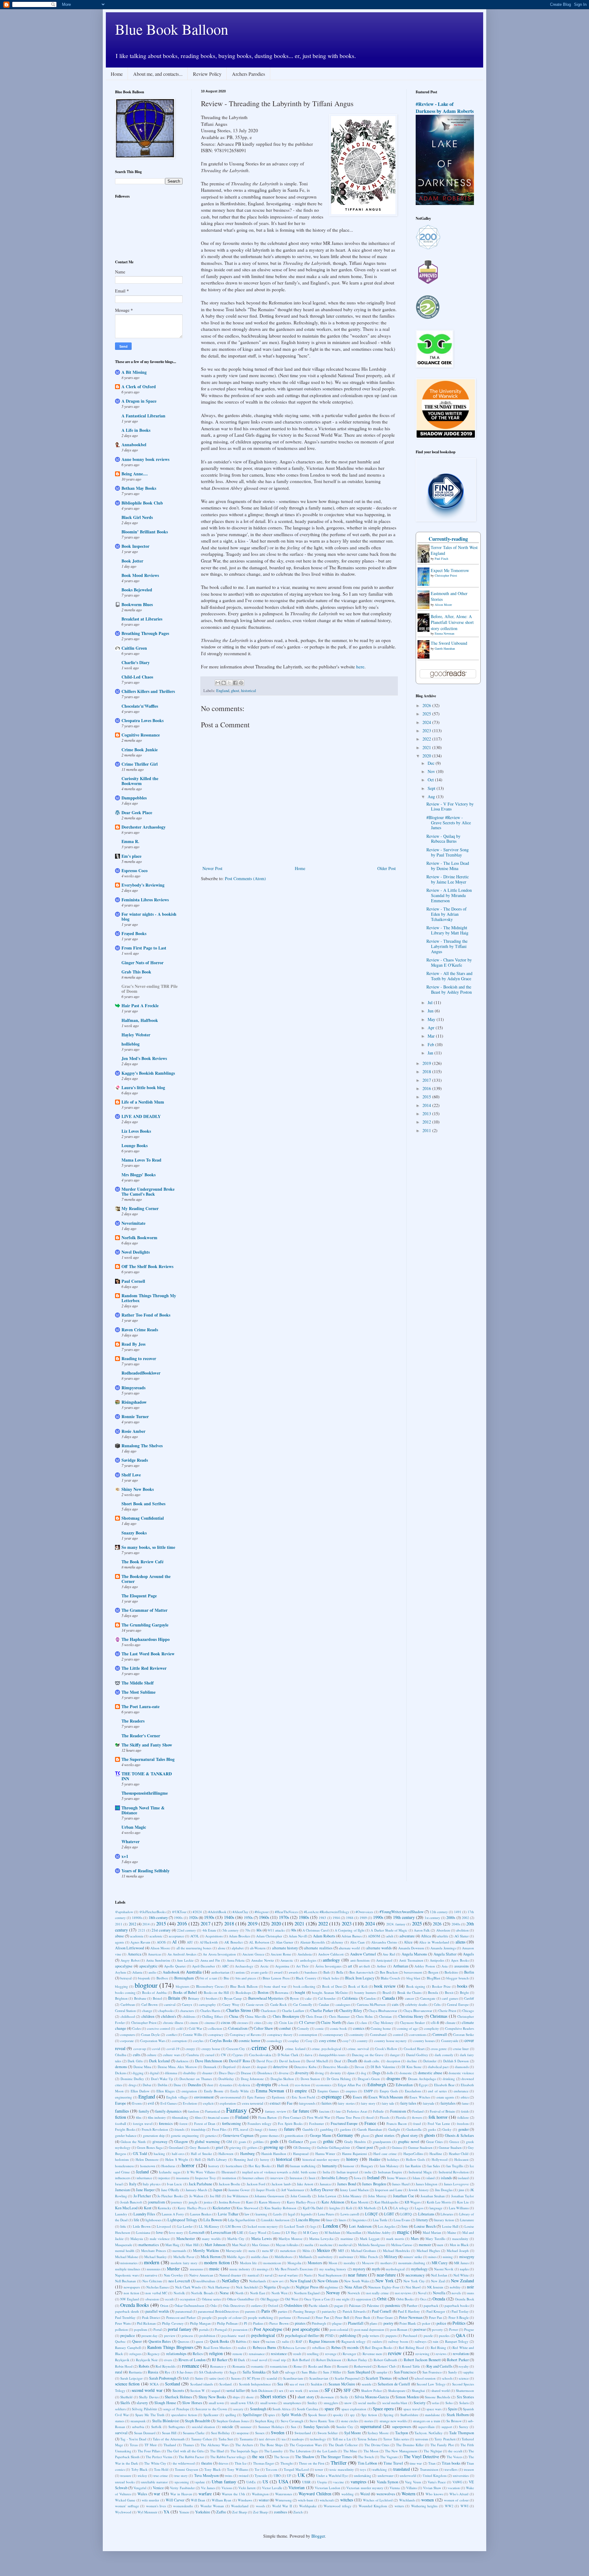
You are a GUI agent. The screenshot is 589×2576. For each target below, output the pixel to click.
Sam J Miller (332, 2372)
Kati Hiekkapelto (387, 2202)
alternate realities (318, 1948)
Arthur (381, 1966)
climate (450, 2023)
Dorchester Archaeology (144, 827)
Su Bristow (454, 2421)
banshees (311, 1972)
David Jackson (290, 2061)
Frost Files (219, 2129)
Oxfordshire (293, 2305)
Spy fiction (369, 2415)
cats (395, 2004)
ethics (465, 2097)
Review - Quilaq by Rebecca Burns (443, 839)
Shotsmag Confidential (143, 1518)
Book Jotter (132, 561)
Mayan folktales (287, 2245)
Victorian (296, 2487)
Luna (276, 2232)
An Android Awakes (182, 1954)
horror (188, 2165)
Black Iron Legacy (360, 1978)
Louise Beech (425, 2226)
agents (119, 1942)
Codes (137, 2028)
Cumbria (193, 2055)
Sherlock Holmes (178, 2397)
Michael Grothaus (364, 2251)
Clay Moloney (383, 2023)
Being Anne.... (135, 474)
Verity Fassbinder (182, 2488)
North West (279, 2293)
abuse (119, 1936)
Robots (144, 2366)
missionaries (129, 2263)
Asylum (121, 1972)
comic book (339, 2028)
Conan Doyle (150, 2034)
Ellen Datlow (140, 2091)
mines (432, 2257)
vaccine (339, 2482)
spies (271, 2415)
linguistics (360, 2220)
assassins (462, 1966)
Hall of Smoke (201, 2154)
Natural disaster (230, 2275)
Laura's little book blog (143, 1087)
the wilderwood (184, 2463)
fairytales (448, 2103)
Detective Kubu (305, 2067)
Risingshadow (134, 1402)
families (122, 2111)
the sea (258, 2456)
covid (156, 2049)
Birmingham (184, 1978)
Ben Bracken (389, 1972)
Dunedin (194, 2085)
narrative (151, 2275)
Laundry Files (144, 2214)
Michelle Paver (184, 2257)
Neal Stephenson (330, 2275)
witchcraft (327, 2500)
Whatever (131, 1841)
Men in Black (459, 2245)
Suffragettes (177, 2427)
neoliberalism (206, 2281)
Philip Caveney (173, 2323)
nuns (471, 2293)
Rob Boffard (301, 2360)
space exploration (354, 2409)
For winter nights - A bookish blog (149, 917)
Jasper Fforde (266, 2190)
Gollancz (296, 2142)
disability (190, 2073)
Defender (430, 2061)
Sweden (278, 2433)
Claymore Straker (412, 2023)
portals (204, 2329)
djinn (351, 2073)
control (398, 2034)
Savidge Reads (135, 1460)
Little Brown (142, 2226)
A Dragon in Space (139, 401)
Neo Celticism (152, 2281)
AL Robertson (259, 1942)
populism (141, 2329)
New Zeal (438, 2281)
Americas (154, 1954)
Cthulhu (121, 2055)
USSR (306, 2482)
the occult (455, 2451)
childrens (189, 2016)
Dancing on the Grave (368, 2055)
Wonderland (240, 2506)
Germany (345, 2135)
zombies (281, 2512)
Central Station (125, 2011)
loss (405, 2226)
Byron (294, 1998)
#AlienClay (241, 1912)
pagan (339, 2305)
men (440, 2245)
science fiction (127, 2384)
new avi (278, 2281)
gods (274, 2141)
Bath (327, 1972)
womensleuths (183, 2506)
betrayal (126, 1978)
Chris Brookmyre (286, 2016)
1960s (264, 1917)
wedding (348, 2494)
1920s (193, 1918)
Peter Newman (411, 2317)
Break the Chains (409, 1992)
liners (343, 2220)
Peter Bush (363, 2317)
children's (169, 2016)
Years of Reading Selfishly (146, 1871)
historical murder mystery (321, 2159)
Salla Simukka (254, 2372)
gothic (328, 2141)
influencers (123, 2178)
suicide (227, 2427)
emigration (189, 2091)
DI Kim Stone (412, 2067)
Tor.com (271, 2469)
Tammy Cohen (202, 2439)
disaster (207, 2073)
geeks (432, 2129)
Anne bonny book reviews (145, 459)
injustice (164, 2178)
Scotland (173, 2384)
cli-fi (435, 2023)
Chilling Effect (212, 2016)
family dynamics (168, 2111)
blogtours (183, 1986)
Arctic (264, 1966)
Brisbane (140, 1998)
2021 (427, 747)
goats (242, 2142)
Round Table (411, 2366)
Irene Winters (397, 2178)
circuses (242, 2023)
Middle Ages (236, 2257)
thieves (223, 2463)
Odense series (211, 2299)
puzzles (444, 2336)
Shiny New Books (138, 1489)
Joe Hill (215, 2196)
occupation (188, 2299)
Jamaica (325, 2184)
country (362, 2041)
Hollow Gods (415, 2159)
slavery (142, 2403)
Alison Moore (443, 605)
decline (412, 2061)
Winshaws (245, 2500)
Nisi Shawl (413, 2287)
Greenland (176, 2147)
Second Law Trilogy (431, 2384)
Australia (194, 1972)
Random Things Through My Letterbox (149, 1298)
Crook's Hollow (386, 2049)
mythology (419, 2269)
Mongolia (294, 2263)
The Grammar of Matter (144, 1610)
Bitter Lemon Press (276, 1978)
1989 (363, 1918)
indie (368, 2172)
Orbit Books (405, 2299)
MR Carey (440, 2263)
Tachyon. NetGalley (429, 2433)
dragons (393, 2078)
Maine (452, 2232)
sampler (382, 2372)
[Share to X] (229, 683)
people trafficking (260, 2317)
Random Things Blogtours (170, 2347)
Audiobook (171, 1972)
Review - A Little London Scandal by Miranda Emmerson (449, 895)
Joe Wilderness (238, 2196)
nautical (253, 2275)
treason (469, 2469)
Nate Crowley (173, 2275)
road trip (279, 2360)
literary (422, 2220)
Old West (291, 2299)
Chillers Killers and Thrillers (148, 691)
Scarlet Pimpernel (347, 2378)
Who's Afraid (459, 2494)
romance (191, 2366)
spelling (231, 2415)
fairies (327, 2103)
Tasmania (246, 2439)
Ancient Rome (281, 1954)
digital (154, 2073)
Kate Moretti (360, 2202)
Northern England (307, 2293)
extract (275, 2103)
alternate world (349, 1948)
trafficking (380, 2469)
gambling (327, 2129)
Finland (242, 2117)
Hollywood (440, 2159)
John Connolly (301, 2196)
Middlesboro (284, 2257)
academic (156, 1936)
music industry (240, 2269)
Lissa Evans (402, 2220)
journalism (157, 2202)
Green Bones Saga (150, 2147)
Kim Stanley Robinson (280, 2208)
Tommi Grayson (186, 2469)
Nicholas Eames (158, 2287)
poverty (437, 2329)
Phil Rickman (146, 2323)
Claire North (331, 2023)
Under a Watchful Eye (332, 2475)
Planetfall (356, 2323)
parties (283, 2311)
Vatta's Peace (437, 2482)
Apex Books (460, 1960)
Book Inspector (135, 546)
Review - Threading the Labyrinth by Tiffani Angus (447, 946)
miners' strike (413, 2257)
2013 (427, 1114)
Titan (432, 2463)
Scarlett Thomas (379, 2378)
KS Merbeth (367, 2208)
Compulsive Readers (460, 2028)
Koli (349, 2208)
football (121, 2123)
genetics (211, 2135)
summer (246, 2427)
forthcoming (231, 2123)
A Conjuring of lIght (350, 1930)
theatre (207, 2463)
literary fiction (444, 2220)
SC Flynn (254, 2378)
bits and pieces (246, 1978)
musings (263, 2269)
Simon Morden (407, 2397)
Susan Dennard (145, 2433)
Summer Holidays (271, 2427)
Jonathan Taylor (463, 2196)
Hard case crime (385, 2154)
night (286, 2287)
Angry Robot (130, 1960)
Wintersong (283, 2500)
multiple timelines (128, 2269)
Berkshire (451, 1972)
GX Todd (140, 2154)
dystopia (264, 2085)
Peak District (151, 2317)
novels (456, 2293)
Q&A (461, 2335)
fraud (417, 2123)
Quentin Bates (160, 2341)
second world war (147, 2390)
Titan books (451, 2463)
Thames (188, 2445)
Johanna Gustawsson (269, 2196)
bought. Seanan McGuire (330, 1992)
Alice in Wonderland (434, 1942)
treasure (126, 2475)
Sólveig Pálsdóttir (144, 2409)
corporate (127, 2041)
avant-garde (259, 1972)
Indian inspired (347, 2172)
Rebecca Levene (294, 2348)
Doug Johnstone (252, 2079)
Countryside (450, 2041)
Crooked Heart (414, 2049)
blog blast (413, 1978)
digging (138, 2073)
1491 (458, 1912)
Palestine (373, 2305)
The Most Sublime (139, 1692)
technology (318, 2439)
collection (215, 2028)
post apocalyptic (306, 2329)
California (350, 1998)
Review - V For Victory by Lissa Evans (450, 806)
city (270, 2023)
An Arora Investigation (219, 1954)
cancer (410, 1998)
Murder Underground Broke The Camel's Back (148, 1191)
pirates (300, 2323)
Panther (412, 2305)
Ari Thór (302, 1966)
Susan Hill (169, 2433)
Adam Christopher (269, 1936)
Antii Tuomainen (411, 1960)
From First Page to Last (144, 948)
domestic (406, 2073)
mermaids (179, 2251)
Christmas (439, 2016)
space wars (434, 2409)
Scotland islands (202, 2384)
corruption (179, 2041)
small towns (268, 2403)
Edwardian (404, 2085)
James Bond (346, 2184)
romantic (258, 2366)
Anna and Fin (210, 1960)
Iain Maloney (389, 2166)
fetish (465, 2111)
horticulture (234, 2166)
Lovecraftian (221, 2232)
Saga (233, 2372)
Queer (137, 2341)
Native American (201, 2275)
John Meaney (352, 2196)
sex (281, 2390)
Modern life (248, 2263)
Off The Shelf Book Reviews (147, 1266)
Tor (257, 2469)
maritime (347, 2239)
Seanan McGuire (342, 2384)
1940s (229, 1917)
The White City (155, 2463)
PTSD (329, 2336)
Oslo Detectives (234, 2305)
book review (385, 1986)
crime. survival (358, 2049)
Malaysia (137, 2239)
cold (179, 2028)
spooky (338, 2415)
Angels (468, 1954)
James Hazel (401, 2184)
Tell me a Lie (342, 2439)
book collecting (304, 1986)
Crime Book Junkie (140, 750)
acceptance (176, 1936)
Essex (357, 2097)
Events (137, 2103)
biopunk (144, 1978)
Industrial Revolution (454, 2172)
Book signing (416, 1986)
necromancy (415, 2275)
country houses (424, 2041)
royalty (464, 2366)
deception (393, 2061)
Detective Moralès (335, 2067)
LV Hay (291, 2232)
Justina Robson (229, 2202)
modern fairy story (184, 2263)
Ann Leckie (185, 1960)
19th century (404, 1917)
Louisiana (143, 2232)
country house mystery (391, 2041)
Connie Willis (192, 2034)
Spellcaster (211, 2415)
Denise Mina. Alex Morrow (177, 2067)
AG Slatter (462, 1936)
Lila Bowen (213, 2220)
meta (252, 2251)
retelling (313, 2354)
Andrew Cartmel (363, 1954)
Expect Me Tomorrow (450, 570)
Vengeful (140, 2488)
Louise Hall (450, 2226)
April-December (204, 1966)
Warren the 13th (233, 2494)
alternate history (285, 1948)
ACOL (195, 1936)
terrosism (422, 2439)
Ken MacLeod (126, 2208)
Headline (436, 2154)
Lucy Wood (258, 2232)
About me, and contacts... (158, 74)
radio (286, 2341)
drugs (133, 2085)
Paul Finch (441, 559)
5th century (231, 1930)
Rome (298, 2366)
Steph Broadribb (198, 2421)
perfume (285, 2317)
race (256, 2341)
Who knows (434, 2494)
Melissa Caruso (402, 2245)
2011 (427, 1130)
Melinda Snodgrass (371, 2245)
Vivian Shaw (432, 2488)
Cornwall (440, 2034)
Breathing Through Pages (145, 633)
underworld (408, 2475)
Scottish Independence (255, 2384)
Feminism (398, 2111)
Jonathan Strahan (433, 2196)
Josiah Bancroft (131, 2202)
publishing (348, 2336)
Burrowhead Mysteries (266, 1998)
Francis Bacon (397, 2123)
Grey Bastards (199, 2147)
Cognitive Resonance (141, 735)
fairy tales (408, 2103)
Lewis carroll (350, 2214)
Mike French (369, 2257)
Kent (148, 2208)
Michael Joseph (458, 2251)
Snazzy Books (134, 1533)
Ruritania (135, 2372)
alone (222, 1948)
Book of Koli (358, 1986)
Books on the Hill (216, 1992)
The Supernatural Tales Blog (148, 1759)
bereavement (413, 1972)
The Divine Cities (377, 2445)
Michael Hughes (428, 2251)
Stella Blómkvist (166, 2421)
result (297, 2354)
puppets (391, 2336)
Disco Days (227, 2073)
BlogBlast (433, 1978)
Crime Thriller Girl (140, 764)
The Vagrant (389, 2457)
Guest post (365, 2147)
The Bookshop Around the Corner (146, 1579)
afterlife (443, 1936)
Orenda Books (135, 2305)
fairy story (368, 2103)
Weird (365, 2494)
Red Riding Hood (411, 2348)
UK (301, 2475)
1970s (284, 1917)
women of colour (456, 2500)
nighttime (331, 2287)
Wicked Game (125, 2500)
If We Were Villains (201, 2172)
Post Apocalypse (268, 2329)
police (441, 2323)
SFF (347, 2390)
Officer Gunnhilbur (241, 2299)
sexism (314, 2390)
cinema (210, 2023)
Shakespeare (397, 2390)
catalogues (343, 2004)
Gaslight (394, 2129)
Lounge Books (135, 1145)
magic (403, 2232)
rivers (168, 2360)
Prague (469, 2329)
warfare (205, 2494)
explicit (208, 2103)
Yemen (184, 2512)
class (364, 2023)
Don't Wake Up (162, 2079)
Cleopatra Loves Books (142, 720)
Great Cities (434, 2142)
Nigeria (270, 2287)
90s (294, 1930)
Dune (177, 2085)
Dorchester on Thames (196, 2079)
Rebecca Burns (265, 2348)
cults (137, 2055)
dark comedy (444, 2055)
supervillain (426, 2427)
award (278, 1972)
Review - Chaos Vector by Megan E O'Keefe (449, 962)
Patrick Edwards (354, 2311)
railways (421, 2341)
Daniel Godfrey (417, 2055)
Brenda (433, 1992)
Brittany (194, 1998)
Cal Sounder (327, 1998)
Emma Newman (445, 633)
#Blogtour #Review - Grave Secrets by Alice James (449, 823)
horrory (214, 2166)
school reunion (425, 2378)
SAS (186, 2378)
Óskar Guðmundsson (189, 2305)
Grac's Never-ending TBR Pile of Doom (150, 989)
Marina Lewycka (321, 2239)
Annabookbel (134, 445)
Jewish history (419, 2190)
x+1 (125, 1856)
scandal (272, 2378)
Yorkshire (203, 2512)
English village (177, 2097)
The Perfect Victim (159, 2457)
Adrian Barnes (352, 1936)
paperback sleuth (127, 2311)
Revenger (349, 2354)
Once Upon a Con (317, 2299)
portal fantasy (180, 2329)
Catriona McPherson (371, 2004)
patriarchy (329, 2311)
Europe (121, 2103)
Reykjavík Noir (147, 2360)
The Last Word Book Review (148, 1654)
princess (187, 2336)
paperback (431, 2305)
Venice (158, 2488)
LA (385, 2208)
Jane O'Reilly (170, 2190)
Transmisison (429, 2469)
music (214, 2269)
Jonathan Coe (403, 2196)
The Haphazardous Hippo (146, 1639)
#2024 (197, 1912)
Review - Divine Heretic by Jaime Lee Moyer (448, 879)
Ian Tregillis (455, 2166)
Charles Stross (239, 2010)
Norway (333, 2293)
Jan (431, 1053)
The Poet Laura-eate (141, 1706)
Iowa (358, 2178)
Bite (226, 1978)
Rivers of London (192, 2360)
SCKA (154, 2384)
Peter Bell (342, 2317)
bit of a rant (209, 1978)
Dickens (121, 2073)
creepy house (211, 2049)
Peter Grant (385, 2317)
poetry (388, 2323)
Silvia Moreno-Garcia (372, 2397)
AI (174, 1942)
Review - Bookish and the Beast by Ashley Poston (449, 989)
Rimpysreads (133, 1388)
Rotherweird (363, 2366)
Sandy (453, 2372)
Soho (449, 2403)
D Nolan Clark (288, 2055)
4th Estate (209, 1930)
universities (461, 2475)
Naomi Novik (444, 2269)
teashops (298, 2439)
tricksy (142, 2475)
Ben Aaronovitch (362, 1972)
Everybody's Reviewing (143, 885)
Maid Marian (432, 2232)
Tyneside (261, 2475)
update (200, 2482)
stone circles (349, 2421)
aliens (460, 1942)
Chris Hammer (339, 2016)
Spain (452, 2409)
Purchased (410, 2336)
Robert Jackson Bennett (422, 2360)
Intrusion (296, 2178)
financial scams (218, 2117)
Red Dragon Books (379, 2348)
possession (240, 2329)
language (436, 2208)
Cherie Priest (447, 2011)
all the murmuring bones (194, 1948)
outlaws (256, 2305)
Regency (154, 2354)
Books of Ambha (154, 1992)
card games (450, 1998)
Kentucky (165, 2208)
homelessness (124, 2166)
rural (119, 2372)
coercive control (158, 2028)
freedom (463, 2123)
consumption (308, 2034)
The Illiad (217, 2451)
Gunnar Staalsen (450, 2147)
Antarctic (287, 1960)
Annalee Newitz (263, 1960)
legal (291, 2214)
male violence (160, 2239)
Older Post (387, 868)
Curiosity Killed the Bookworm (140, 781)
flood (370, 2117)
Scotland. (226, 2384)
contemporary (333, 2034)
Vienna (395, 2488)
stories (369, 2421)
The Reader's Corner (141, 1736)
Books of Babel (185, 1992)
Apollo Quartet (175, 1966)
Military (391, 2257)
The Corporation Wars (306, 2445)
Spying (389, 2415)
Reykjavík (122, 2360)
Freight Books (125, 2129)
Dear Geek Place (137, 812)
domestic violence (461, 2073)
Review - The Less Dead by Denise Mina (448, 866)
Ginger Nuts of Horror (142, 963)
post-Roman (399, 2329)
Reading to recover (139, 1358)
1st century (432, 1918)
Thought (287, 2463)
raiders (377, 2341)
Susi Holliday (221, 2433)
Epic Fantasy (256, 2097)
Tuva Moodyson (206, 2475)
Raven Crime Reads (140, 1330)
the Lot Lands (327, 2451)
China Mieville (256, 2016)
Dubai (147, 2085)
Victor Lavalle (272, 2488)
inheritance (144, 2178)
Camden (370, 1998)
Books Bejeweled (137, 590)
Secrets (178, 2390)
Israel (119, 2184)
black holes (331, 1978)
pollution (121, 2329)
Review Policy (207, 74)
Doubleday (226, 2079)
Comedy (303, 2028)
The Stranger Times (336, 2457)
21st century (161, 1930)
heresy (265, 2159)
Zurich (298, 2512)
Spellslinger (252, 2415)
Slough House (165, 2403)
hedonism (122, 2159)
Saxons (236, 2378)
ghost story (409, 2135)
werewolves (386, 2494)
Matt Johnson (215, 2245)
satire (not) (217, 2378)
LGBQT (371, 2214)
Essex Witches (420, 2097)
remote (237, 2354)
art (350, 1966)
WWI (464, 2506)
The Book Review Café (142, 1562)
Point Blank (408, 2323)
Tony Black (212, 2469)
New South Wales (357, 2281)
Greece (454, 2142)
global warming (207, 2142)
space (329, 2409)
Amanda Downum (411, 1948)
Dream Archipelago (422, 2079)
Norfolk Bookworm (139, 1238)
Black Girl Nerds (137, 517)
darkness (182, 2061)
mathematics (149, 2245)
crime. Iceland (295, 2049)
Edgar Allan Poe (350, 2085)
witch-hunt (306, 2500)
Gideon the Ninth (133, 2142)
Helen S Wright (177, 2159)
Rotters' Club (387, 2366)
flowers (417, 2117)
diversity (302, 2073)
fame (465, 2103)
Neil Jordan (439, 2275)
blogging (121, 1986)
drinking (449, 2079)
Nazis (308, 2275)
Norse (224, 2293)
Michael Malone (127, 2257)
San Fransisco (432, 2372)
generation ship (154, 2135)
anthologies (308, 1960)
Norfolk (179, 2293)
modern (152, 2262)
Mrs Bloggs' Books (139, 1175)
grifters (252, 2147)
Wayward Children (315, 2494)
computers (128, 2034)
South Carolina (308, 2409)
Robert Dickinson (329, 2360)
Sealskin (317, 2384)
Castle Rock (279, 2004)
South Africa (281, 2409)
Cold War (195, 2028)
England (223, 691)
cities (258, 2023)
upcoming (182, 2482)
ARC (225, 1966)
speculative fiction (184, 2415)
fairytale (429, 2103)
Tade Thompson (462, 2433)
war (157, 2494)
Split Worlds (292, 2415)
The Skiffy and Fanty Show (147, 1745)
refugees (135, 2354)
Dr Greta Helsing (339, 2079)
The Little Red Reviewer (144, 1668)
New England (300, 2281)
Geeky (447, 2129)
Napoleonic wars (127, 2275)
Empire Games (328, 2091)
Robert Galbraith (385, 2360)
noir (470, 2287)
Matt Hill (192, 2245)
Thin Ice (241, 2463)
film (139, 2117)
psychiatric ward (233, 2336)
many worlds (211, 2239)
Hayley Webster (136, 1035)
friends (179, 2129)
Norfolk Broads (202, 2293)
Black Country (306, 1978)
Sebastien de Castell (394, 2384)
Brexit (449, 1992)
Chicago (468, 2011)
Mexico (323, 2250)
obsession (152, 2299)
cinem (194, 2023)
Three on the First (312, 2463)
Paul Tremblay (125, 2317)
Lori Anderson (360, 2226)
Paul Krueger (436, 2311)
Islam (416, 2178)
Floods (385, 2117)
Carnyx (187, 2004)
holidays (393, 2159)
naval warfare (288, 2275)
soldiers (120, 2409)
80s (259, 1930)
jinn (461, 2190)
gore (313, 2142)
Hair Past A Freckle (140, 1006)
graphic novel (409, 2142)
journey (177, 2202)
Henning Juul (243, 2159)
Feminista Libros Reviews (145, 900)
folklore (463, 2117)
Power (454, 2329)
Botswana (282, 1992)
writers (399, 2506)
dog (364, 2073)
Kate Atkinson (333, 2202)
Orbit (382, 2299)
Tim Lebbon (367, 2463)
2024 (427, 722)
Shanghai (418, 2390)
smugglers (331, 2403)
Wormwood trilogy (338, 2506)
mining (448, 2257)
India (326, 2172)
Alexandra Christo (384, 1942)
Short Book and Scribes (143, 1504)
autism (240, 1972)
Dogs (376, 2073)
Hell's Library (217, 2159)
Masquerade (124, 2245)
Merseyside (234, 2251)
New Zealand (462, 2281)
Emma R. (130, 841)
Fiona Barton (268, 2117)
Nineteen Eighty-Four (384, 2287)
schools (447, 2378)
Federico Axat (357, 2111)
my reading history (333, 2269)
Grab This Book (136, 972)
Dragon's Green (369, 2079)
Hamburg (247, 2154)
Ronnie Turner (135, 1416)
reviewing (422, 2354)
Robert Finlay (357, 2360)
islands (446, 2178)
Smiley (312, 2403)
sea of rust (297, 2384)
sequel (216, 2390)
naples (464, 2269)
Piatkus (258, 2323)
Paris (266, 2311)
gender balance (126, 2135)
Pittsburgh (319, 2323)
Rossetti (343, 2366)
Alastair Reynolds (313, 1942)
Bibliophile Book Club (142, 503)
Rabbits (241, 2341)
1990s (378, 1917)
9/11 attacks (276, 1930)
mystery (359, 2269)
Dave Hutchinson (209, 2061)
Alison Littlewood (129, 1948)
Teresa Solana (367, 2439)
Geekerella (414, 2129)
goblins (258, 2142)
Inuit (312, 2178)
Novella (439, 2293)
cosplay (294, 2041)
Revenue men (372, 2354)
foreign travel (143, 2123)
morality (350, 2263)
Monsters (315, 2263)
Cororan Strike (464, 2034)
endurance (461, 2091)
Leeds (277, 2214)
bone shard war (275, 1986)
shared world (441, 2390)
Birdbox (162, 1978)
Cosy (309, 2041)
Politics (459, 2323)
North (239, 2293)
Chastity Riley (351, 2011)
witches (347, 2500)
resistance (279, 2354)
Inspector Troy (206, 2178)
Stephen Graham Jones (233, 2421)
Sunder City (345, 2427)
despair (262, 2067)
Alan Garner (285, 1942)
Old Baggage (270, 2299)
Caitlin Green (134, 648)
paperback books (457, 2305)
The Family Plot (442, 2445)
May (432, 1019)
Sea (280, 2384)
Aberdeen (443, 1930)
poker (426, 2323)
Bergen (433, 1972)
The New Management (401, 2451)
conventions (418, 2034)
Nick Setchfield (247, 2287)
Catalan (324, 2004)
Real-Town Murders (218, 2348)
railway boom (398, 2341)
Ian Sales (434, 2166)
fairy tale (388, 2103)
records (353, 2348)
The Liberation (300, 2451)
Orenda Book (464, 2299)
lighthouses (153, 2220)
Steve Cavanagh (292, 2421)
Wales (142, 2494)
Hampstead (301, 2154)
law (247, 2214)
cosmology (274, 2041)
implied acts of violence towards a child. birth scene (279, 2172)
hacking (159, 2154)
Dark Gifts (135, 2061)
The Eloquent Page (139, 1596)
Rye (167, 2372)
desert (246, 2067)
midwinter (346, 2257)
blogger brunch (457, 1978)
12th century (439, 1912)
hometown (148, 2166)
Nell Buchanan (125, 2281)
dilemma (171, 2073)
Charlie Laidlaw (293, 2011)
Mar (432, 1036)
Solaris (464, 2403)
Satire (199, 2378)
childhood (128, 2016)
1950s (248, 1918)
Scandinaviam (293, 2378)
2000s (451, 1918)
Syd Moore (353, 2433)
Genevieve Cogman (238, 2135)
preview (170, 2336)
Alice (408, 1942)
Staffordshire (409, 2415)
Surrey (464, 2427)
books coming (125, 1992)
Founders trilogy (260, 2123)
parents (250, 2311)
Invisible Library (335, 2178)
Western (408, 2494)
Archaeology (244, 1966)
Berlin (469, 1972)
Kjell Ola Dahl (313, 2208)
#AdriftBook (217, 1912)
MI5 (341, 2251)
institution (229, 2178)
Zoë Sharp (240, 2512)
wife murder (150, 2500)
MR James (461, 2263)
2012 (427, 1122)
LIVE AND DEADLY (141, 1116)
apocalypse (124, 1966)
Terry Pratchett (445, 2439)
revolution (461, 2354)
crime (259, 2047)
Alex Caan (358, 1942)
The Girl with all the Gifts (185, 2451)
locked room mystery (263, 2226)
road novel (259, 2360)
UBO (277, 2475)
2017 (427, 1080)
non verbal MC (156, 2293)
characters (187, 2011)
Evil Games (169, 2103)
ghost (235, 691)
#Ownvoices (364, 1912)
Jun (431, 1011)
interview (277, 2178)
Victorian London (327, 2488)
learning (261, 2214)
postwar (420, 2329)
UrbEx (251, 2482)
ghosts (430, 2135)
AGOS (161, 1942)
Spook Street (317, 2415)
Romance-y (218, 2366)
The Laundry (273, 2451)
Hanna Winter (325, 2154)
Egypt (423, 2085)
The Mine (350, 2451)
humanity (329, 2166)
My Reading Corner (140, 1208)
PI (245, 2323)
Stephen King (265, 2421)
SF (327, 2390)
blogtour (146, 1985)
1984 (336, 1918)
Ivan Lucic (175, 2184)
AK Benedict (233, 1942)
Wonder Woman (212, 2506)
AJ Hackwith (209, 1942)
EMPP (368, 2091)
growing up (273, 2147)
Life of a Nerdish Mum (143, 1102)
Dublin (163, 2085)
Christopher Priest (446, 575)
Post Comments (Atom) (245, 878)
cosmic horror (249, 2041)
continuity (357, 2034)
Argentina (282, 1966)
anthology (331, 1960)
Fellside (378, 2111)
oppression (364, 2299)
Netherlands (258, 2281)
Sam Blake (309, 2372)
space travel (412, 2409)
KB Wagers (413, 2202)
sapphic (469, 2372)
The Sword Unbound (449, 643)
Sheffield (126, 2397)
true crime (161, 2475)
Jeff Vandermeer (293, 2190)
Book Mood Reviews (140, 575)
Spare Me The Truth (150, 2415)
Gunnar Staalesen (420, 2147)
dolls (390, 2073)
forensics (166, 2123)
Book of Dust (332, 1986)
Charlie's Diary (136, 662)
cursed (210, 2055)
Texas (134, 2445)
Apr (432, 1028)
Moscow (368, 2263)
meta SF (268, 2251)
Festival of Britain (442, 2111)
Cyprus (238, 2055)
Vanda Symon (388, 2482)
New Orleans (328, 2281)
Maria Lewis (262, 2239)
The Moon (371, 2451)
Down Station (310, 2079)
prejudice (128, 2336)
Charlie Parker (322, 2011)
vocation (454, 2488)
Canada (389, 1998)
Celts (437, 2004)
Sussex (260, 2433)
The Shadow (305, 2457)
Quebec (120, 2341)
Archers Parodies (248, 74)
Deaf (338, 2061)
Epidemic (279, 2097)
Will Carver (175, 2500)
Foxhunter (317, 2123)
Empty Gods (389, 2091)
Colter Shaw (263, 2028)
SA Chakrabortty (211, 2372)
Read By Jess (133, 1344)
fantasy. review (276, 2111)
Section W (198, 2390)
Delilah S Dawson (456, 2061)
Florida (401, 2117)
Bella (340, 1972)
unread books (125, 2482)
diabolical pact (438, 2067)
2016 (427, 1088)
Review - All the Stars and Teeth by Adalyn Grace (449, 976)
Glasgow (181, 2142)
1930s (209, 1917)
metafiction (288, 2251)
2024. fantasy (396, 1924)
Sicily (344, 2397)
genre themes (269, 2135)
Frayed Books (134, 933)
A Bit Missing (134, 372)
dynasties (226, 2085)
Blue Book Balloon (172, 29)
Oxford (273, 2305)
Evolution (190, 2103)
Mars (415, 2239)
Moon (333, 2263)
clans (350, 2023)
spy (352, 2415)
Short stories (273, 2396)
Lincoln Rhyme (308, 2220)
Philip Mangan (200, 2323)
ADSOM (374, 1936)
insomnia (183, 2178)
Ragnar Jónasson (322, 2341)
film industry (157, 2117)
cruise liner (461, 2049)
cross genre (439, 2049)
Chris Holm (364, 2016)
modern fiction (217, 2263)
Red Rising (439, 2348)
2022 (427, 739)
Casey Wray (231, 2004)
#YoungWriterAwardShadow (402, 1912)
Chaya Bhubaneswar (383, 2011)
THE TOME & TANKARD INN (147, 1776)
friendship (198, 2129)
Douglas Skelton (282, 2079)
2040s (456, 1924)
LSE (240, 2232)
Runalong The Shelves (142, 1446)
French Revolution (155, 2129)
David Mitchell (317, 2061)
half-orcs (178, 2154)
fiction (121, 2117)
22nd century (187, 1930)
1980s (304, 1917)
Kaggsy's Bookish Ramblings (148, 1073)
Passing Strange (304, 2311)
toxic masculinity (342, 2469)
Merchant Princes (154, 2251)
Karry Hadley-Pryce (301, 2202)
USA (283, 2481)
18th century (158, 1918)
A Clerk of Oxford (139, 387)
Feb (431, 1044)
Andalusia (305, 1954)
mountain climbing (412, 2263)
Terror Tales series (396, 2439)
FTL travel (241, 2129)
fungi (258, 2129)
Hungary (367, 2166)
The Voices (454, 2457)
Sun (294, 2427)
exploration (228, 2103)
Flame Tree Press (348, 2117)
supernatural (371, 2426)
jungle (193, 2202)
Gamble (308, 2129)
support (447, 2427)
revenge (331, 2354)
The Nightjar (433, 2451)
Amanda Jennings (443, 1948)
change (147, 2011)
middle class (260, 2257)
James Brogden (374, 2184)
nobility (455, 2287)
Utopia (322, 2482)
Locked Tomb (294, 2226)
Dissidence (265, 2073)
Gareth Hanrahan (445, 648)
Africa (426, 1936)
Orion (164, 2305)
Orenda (439, 2299)
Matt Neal (239, 2245)
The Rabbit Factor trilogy (228, 2457)
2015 (427, 1097)
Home (117, 74)
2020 (427, 756)
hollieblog (131, 1044)
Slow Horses (192, 2403)
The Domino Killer (410, 2445)
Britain (174, 1998)
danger (395, 2055)
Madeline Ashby (379, 2232)
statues (120, 2421)
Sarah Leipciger (131, 2378)
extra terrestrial (253, 2103)
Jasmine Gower (239, 2190)
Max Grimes (261, 2245)
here (360, 667)
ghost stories (385, 2135)
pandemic (393, 2305)
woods (260, 2506)
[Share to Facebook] (235, 683)
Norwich (354, 2293)
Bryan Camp (233, 1998)
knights (335, 2208)
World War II (282, 2506)
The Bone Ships (271, 2445)
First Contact (292, 2117)
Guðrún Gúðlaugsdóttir (333, 2147)
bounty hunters (365, 1992)
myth (376, 2269)
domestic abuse (430, 2073)
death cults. (372, 2061)
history (352, 2159)
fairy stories (346, 2103)
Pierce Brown (279, 2323)
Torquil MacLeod (296, 2469)
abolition (462, 1930)
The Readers (133, 1721)
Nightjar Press (307, 2287)
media (309, 2245)
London (330, 2226)
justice (208, 2202)
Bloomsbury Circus (210, 1986)
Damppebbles (134, 798)
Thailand (170, 2445)
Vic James (208, 2488)
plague (337, 2323)
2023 (427, 731)
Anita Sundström (158, 1960)
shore (250, 2397)
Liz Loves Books (136, 1131)
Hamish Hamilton (274, 2154)
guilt (382, 2147)
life (137, 2220)
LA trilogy (401, 2208)
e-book (284, 2085)
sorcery (238, 2409)
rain (436, 2341)
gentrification (294, 2135)
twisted (244, 2475)
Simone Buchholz (437, 2397)
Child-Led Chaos (137, 677)
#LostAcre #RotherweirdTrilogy (327, 1912)
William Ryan (221, 2500)
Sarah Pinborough (163, 2378)
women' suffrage (127, 2506)
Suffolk (156, 2427)
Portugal (221, 2329)
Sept (432, 788)
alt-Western (258, 1948)
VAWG (457, 2482)
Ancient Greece (253, 1954)
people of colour (230, 2317)
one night (343, 2299)
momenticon (272, 2263)
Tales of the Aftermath (169, 2439)
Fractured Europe (344, 2123)
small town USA (242, 2403)
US (265, 2482)
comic (320, 2028)
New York (384, 2281)
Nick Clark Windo (188, 2287)
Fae (290, 2103)
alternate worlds (379, 1948)
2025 (427, 714)
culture (152, 2055)
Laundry (121, 2214)
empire (301, 2091)
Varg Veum (413, 2482)
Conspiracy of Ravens (245, 2034)
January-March (196, 2190)
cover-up (140, 2049)
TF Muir (151, 2445)
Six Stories (465, 2397)
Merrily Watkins (206, 2251)
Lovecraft (197, 2232)
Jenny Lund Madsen (354, 2190)
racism (271, 2341)
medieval (345, 2245)
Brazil (387, 1992)
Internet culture (253, 2178)
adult (390, 1936)
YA (166, 2512)
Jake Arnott (305, 2184)
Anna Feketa (236, 1960)
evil (151, 2103)
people (207, 2317)
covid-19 (173, 2049)
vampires (358, 2482)
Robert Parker (458, 2360)
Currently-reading (448, 539)
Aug (432, 797)
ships (236, 2397)
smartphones (292, 2403)
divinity (336, 2073)
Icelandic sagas (169, 2172)
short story (306, 2397)
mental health (125, 2251)
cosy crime (328, 2041)
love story (176, 2232)
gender (464, 2129)
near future (357, 2275)
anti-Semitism (360, 1960)
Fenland (418, 2111)
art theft (365, 1966)
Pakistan (355, 2305)
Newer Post (212, 868)
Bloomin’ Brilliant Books (145, 532)
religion (216, 2353)
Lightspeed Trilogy (182, 2220)
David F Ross (239, 2061)
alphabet (238, 1948)
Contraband (378, 2034)
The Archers (244, 2445)
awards (294, 1972)
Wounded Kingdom (373, 2506)
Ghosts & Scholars (459, 2135)
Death (352, 2061)
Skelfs (125, 2403)
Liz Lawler (185, 2226)
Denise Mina (142, 2067)
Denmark (210, 2067)
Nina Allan (353, 2287)
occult (169, 2299)
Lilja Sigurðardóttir (242, 2220)
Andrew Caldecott (331, 1954)
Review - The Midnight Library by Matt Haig (447, 930)
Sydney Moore (378, 2433)
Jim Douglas (444, 2190)
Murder (173, 2269)
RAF (299, 2341)
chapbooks (166, 2011)
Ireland (373, 2178)
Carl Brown (150, 2004)
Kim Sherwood (247, 2208)
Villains (412, 2488)
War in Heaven (181, 2494)
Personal (304, 2317)
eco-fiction (303, 2085)
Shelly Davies (149, 2397)
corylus (198, 2041)
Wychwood (123, 2512)
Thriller (339, 2463)
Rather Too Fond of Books (146, 1315)
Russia (153, 2372)
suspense (243, 2433)
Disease (246, 2073)
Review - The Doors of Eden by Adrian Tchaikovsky (447, 914)
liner (329, 2220)
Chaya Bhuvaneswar (418, 2011)
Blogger (318, 2536)
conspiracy (216, 2034)
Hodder (375, 2159)
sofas (435, 2403)
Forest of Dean (205, 2123)
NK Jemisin (435, 2287)
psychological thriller (302, 2336)
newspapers (132, 2287)
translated (402, 2469)
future (289, 2129)
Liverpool (164, 2226)
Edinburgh (377, 2085)
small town (216, 2403)
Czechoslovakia (260, 2055)
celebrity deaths (416, 2004)
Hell (198, 2159)
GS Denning (302, 2147)
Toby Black (139, 2469)
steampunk (138, 2421)
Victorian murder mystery (365, 2488)
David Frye (265, 2061)
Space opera (383, 2409)
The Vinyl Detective (421, 2456)
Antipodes (437, 1960)
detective (280, 2067)
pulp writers (371, 2336)
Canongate (428, 1998)
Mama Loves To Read (141, 1160)
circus (226, 2023)
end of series (437, 2091)
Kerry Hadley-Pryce (192, 2208)
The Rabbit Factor (191, 2457)
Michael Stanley (156, 2257)
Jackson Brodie (229, 2184)
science (464, 2378)
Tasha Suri (226, 2439)
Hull (281, 2166)
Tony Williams (237, 2469)
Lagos (419, 2208)
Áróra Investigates (328, 1966)
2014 (427, 1105)
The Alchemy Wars (215, 2445)
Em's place (131, 856)
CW (224, 2055)
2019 (427, 1063)
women (427, 2500)
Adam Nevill (298, 1936)
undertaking (363, 2475)
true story (181, 2475)
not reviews (403, 2293)
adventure (407, 1936)
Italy (133, 2184)
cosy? (346, 2041)
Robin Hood (124, 2366)
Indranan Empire (390, 2172)
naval (269, 2275)
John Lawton (327, 2196)
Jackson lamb (281, 2184)
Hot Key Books (260, 2166)
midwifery (325, 2257)
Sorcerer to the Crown (211, 2409)
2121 (142, 1930)
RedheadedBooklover (141, 1373)
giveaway (160, 2142)
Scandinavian (319, 2378)
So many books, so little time (148, 1547)
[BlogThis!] (224, 683)
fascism (324, 2111)
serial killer (236, 2390)
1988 (350, 1918)
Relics (198, 2354)
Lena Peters (326, 2214)
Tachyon (402, 2433)
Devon (359, 2067)
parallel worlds (157, 2311)
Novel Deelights (136, 1252)
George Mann (320, 2135)
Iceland (142, 2172)
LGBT (389, 2214)
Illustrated (229, 2172)
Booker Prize (441, 1986)
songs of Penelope (176, 2409)
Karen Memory (270, 2202)
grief (219, 2147)
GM (229, 2142)
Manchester (186, 2239)
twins (229, 2475)
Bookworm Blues (137, 604)
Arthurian (400, 1966)
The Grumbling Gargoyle (145, 1625)
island (431, 2178)
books (462, 1986)
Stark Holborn (458, 2415)
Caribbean (128, 2004)
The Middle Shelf (138, 1683)
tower (319, 2469)
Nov (432, 771)
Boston (263, 1992)
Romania (239, 2366)
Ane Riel (389, 1954)
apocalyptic (148, 1966)
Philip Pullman (227, 2323)
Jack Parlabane (200, 2184)
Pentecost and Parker (181, 2317)
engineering (123, 2097)
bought (300, 1992)
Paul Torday (460, 2311)
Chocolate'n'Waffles (140, 706)
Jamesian (122, 2190)
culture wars (171, 2055)
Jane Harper (145, 2190)
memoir (425, 2245)
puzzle (428, 2336)
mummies (154, 2269)
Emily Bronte (214, 2091)
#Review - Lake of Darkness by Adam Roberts (445, 108)
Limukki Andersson (275, 2220)
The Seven (281, 2457)
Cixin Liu (286, 2023)
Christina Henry (411, 2016)
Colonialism (238, 2028)
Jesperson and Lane (389, 2190)
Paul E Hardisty (409, 2311)
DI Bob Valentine (383, 2067)
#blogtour (262, 1912)
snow (348, 2403)
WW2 (449, 2506)
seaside (367, 2384)
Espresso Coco (135, 870)
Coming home (381, 2028)
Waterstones (284, 2494)
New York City (414, 2281)
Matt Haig (172, 2245)
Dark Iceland (159, 2061)
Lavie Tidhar (228, 2214)
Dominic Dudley (133, 2079)
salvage (290, 2372)
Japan (218, 2190)
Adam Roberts (324, 1936)
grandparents (382, 2142)
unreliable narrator (154, 2482)
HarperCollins (413, 2154)
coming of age (408, 2028)
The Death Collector (343, 2445)
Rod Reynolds (166, 2366)
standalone (432, 2415)
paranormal (184, 2311)
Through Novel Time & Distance (143, 1810)
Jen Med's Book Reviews (144, 1058)
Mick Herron (211, 2257)
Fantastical (213, 2111)
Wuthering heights (424, 2506)
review (395, 2353)
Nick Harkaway (219, 2287)
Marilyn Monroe (291, 2239)
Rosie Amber (133, 1431)
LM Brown (233, 2226)
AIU (190, 1942)
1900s (178, 1918)
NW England (130, 2299)
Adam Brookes (239, 1936)
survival (121, 2433)
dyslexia (244, 2085)
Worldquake (308, 2506)
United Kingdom (435, 2475)
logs (313, 2226)
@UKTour (179, 1912)
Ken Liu (463, 2202)
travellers (451, 2469)
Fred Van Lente (439, 2123)
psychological (263, 2335)
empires (351, 2091)
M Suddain (332, 2232)
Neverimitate (133, 1223)
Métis (306, 2251)
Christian (385, 2016)
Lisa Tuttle (380, 2220)
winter (264, 2500)
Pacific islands (318, 2305)
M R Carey (311, 2232)
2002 (465, 1918)
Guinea (397, 2147)
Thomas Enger (264, 2463)
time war (416, 2463)
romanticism (279, 2366)
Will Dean (198, 2500)
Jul (431, 1002)
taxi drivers (267, 2439)
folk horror (438, 2117)
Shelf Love (131, 1475)
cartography (207, 2004)
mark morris (395, 2239)
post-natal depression (369, 2329)
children (148, 2016)
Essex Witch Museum (386, 2097)
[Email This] (218, 683)
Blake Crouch (390, 1978)
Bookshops (243, 1992)
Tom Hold (161, 2469)
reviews (441, 2354)
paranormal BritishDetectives (218, 2311)
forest (183, 2123)
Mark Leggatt (370, 2239)
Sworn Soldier (328, 2433)
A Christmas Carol (315, 1930)
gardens (345, 2129)
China (234, 2016)
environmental (231, 2097)
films (198, 2117)
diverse (284, 2073)
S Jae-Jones (185, 2372)
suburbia (138, 2427)
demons (121, 2067)
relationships (176, 2354)
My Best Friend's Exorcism (294, 2269)
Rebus (336, 2348)
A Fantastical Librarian (143, 416)
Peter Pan (322, 2317)
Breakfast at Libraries (142, 619)
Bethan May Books (139, 488)
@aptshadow (124, 1912)
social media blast (395, 2403)
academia (137, 1936)
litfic (123, 2226)
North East (258, 2293)
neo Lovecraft (179, 2281)
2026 (427, 705)
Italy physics (152, 2184)
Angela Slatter (445, 1954)
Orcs (423, 2299)
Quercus (183, 2341)
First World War (318, 2117)
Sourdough (258, 2409)
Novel (422, 2293)
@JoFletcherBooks (152, 1912)
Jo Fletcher (142, 2196)
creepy (190, 2049)
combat (285, 2028)
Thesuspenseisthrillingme (145, 1793)
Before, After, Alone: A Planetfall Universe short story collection (452, 622)
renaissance (257, 2354)
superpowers (402, 2427)
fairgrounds (307, 2103)
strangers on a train (426, 2421)
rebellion (319, 2348)
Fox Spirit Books (290, 2123)
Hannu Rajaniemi (354, 2154)
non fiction (131, 2293)
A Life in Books (136, 430)
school (403, 2378)
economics (324, 2085)
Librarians (426, 2214)
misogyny (467, 2257)
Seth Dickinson (262, 2390)
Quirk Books (220, 2341)
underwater (386, 2475)
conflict (171, 2034)
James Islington (427, 2184)
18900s (137, 1918)
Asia (445, 1966)
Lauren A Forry (173, 2214)
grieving (235, 2147)
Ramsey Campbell (128, 2348)
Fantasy (237, 2110)
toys (363, 2469)
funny (273, 2129)
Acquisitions (214, 1936)
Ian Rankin (413, 2166)
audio (152, 1972)
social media (367, 2403)
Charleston (268, 2011)
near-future (386, 2275)
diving (319, 2073)
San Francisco (405, 2372)
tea (284, 2439)
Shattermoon (465, 2390)
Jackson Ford (256, 2184)
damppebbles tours (332, 2055)
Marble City (236, 2239)
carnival (170, 2004)
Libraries (447, 2214)
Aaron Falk (422, 1930)
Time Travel (393, 2463)
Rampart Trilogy (457, 2341)
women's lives (156, 2506)
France (370, 2123)
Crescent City (236, 2049)
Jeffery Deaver (322, 2190)
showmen (327, 2397)
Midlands (305, 2257)
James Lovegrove (456, 2184)
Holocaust (461, 2159)
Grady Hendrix (355, 2142)
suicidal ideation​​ (203, 2427)
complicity (431, 2028)
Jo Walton (196, 2196)
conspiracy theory (280, 2034)
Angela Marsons (414, 1954)
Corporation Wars (153, 2041)
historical (249, 691)
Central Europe (458, 2004)
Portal (158, 2329)
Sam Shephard (359, 2372)
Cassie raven (255, 2004)
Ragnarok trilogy (354, 2341)
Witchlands (407, 2500)
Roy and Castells (439, 2366)
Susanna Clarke (194, 2433)
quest (199, 2341)
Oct (431, 780)
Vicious (227, 2488)
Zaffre (221, 2512)
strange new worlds (393, 2421)
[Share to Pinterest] (241, 683)
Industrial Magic (420, 2172)
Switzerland (303, 2433)
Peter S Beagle (459, 2317)
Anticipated (384, 1960)
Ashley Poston (425, 1966)
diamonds (462, 2067)
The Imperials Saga (244, 2451)
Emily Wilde (240, 2091)
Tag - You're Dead (133, 2439)
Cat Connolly (303, 2004)
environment (204, 2097)
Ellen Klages (166, 2091)
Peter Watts (123, 2323)
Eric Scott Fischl (303, 2097)
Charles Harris (210, 2011)
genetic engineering (185, 2135)
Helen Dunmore (147, 2159)
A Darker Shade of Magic (389, 1930)
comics (359, 2028)
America (135, 1954)
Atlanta (137, 1972)
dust (210, 2085)
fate (338, 2111)
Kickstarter (221, 2208)
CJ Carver (307, 2023)
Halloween (226, 2154)
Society (420, 2403)
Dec (432, 763)
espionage (331, 2096)
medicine (326, 2245)
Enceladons (413, 2091)
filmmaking (180, 2117)
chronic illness (173, 2023)
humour (349, 2166)
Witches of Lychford (378, 2500)
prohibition (207, 2336)
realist (242, 2348)
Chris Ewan (314, 2016)
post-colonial (339, 2329)
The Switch (366, 2457)
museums (196, 2269)
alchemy (337, 1942)
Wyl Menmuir (147, 2512)
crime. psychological (326, 2049)
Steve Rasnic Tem (322, 2421)
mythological (395, 2269)
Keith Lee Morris (439, 2202)
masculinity (460, 2239)
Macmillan (354, 2232)
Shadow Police (371, 2390)
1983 (322, 1918)
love (160, 2232)
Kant (249, 2202)
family (144, 2111)
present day (150, 2336)
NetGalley (231, 2281)
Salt (275, 2372)
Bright (464, 1992)
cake (308, 1998)
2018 (427, 1071)
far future (301, 2111)
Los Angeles (387, 2226)
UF (289, 2475)
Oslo (214, 2305)
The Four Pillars (149, 2451)
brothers (212, 1998)
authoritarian (220, 1972)
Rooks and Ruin (320, 2366)
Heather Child (459, 2154)
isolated (463, 2178)
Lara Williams (459, 2208)
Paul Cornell (133, 1281)
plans (373, 2323)
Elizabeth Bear (444, 2085)
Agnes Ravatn (140, 1942)
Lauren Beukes (201, 2214)
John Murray (377, 2196)
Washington (260, 2494)
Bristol (157, 1998)
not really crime (378, 2293)
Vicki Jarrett (247, 2488)
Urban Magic (134, 1827)
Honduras (168, 2166)
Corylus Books (221, 2041)
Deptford (229, 2067)
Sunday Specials (316, 2427)
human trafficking (303, 2166)
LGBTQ (406, 2214)
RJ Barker (220, 2360)
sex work (296, 2390)
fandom (194, 2111)
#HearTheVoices (286, 1912)
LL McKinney (209, 2226)
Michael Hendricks (396, 2251)
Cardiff (469, 1998)
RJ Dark (239, 2360)
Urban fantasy (224, 2482)
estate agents (445, 2097)
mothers (386, 2263)
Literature (467, 2220)
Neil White (461, 2275)
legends (306, 2214)
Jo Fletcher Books (170, 2196)
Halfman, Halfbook (140, 1020)
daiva (308, 2055)
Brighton (121, 1998)
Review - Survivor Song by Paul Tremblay (448, 852)
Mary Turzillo (435, 2239)
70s (248, 1930)
